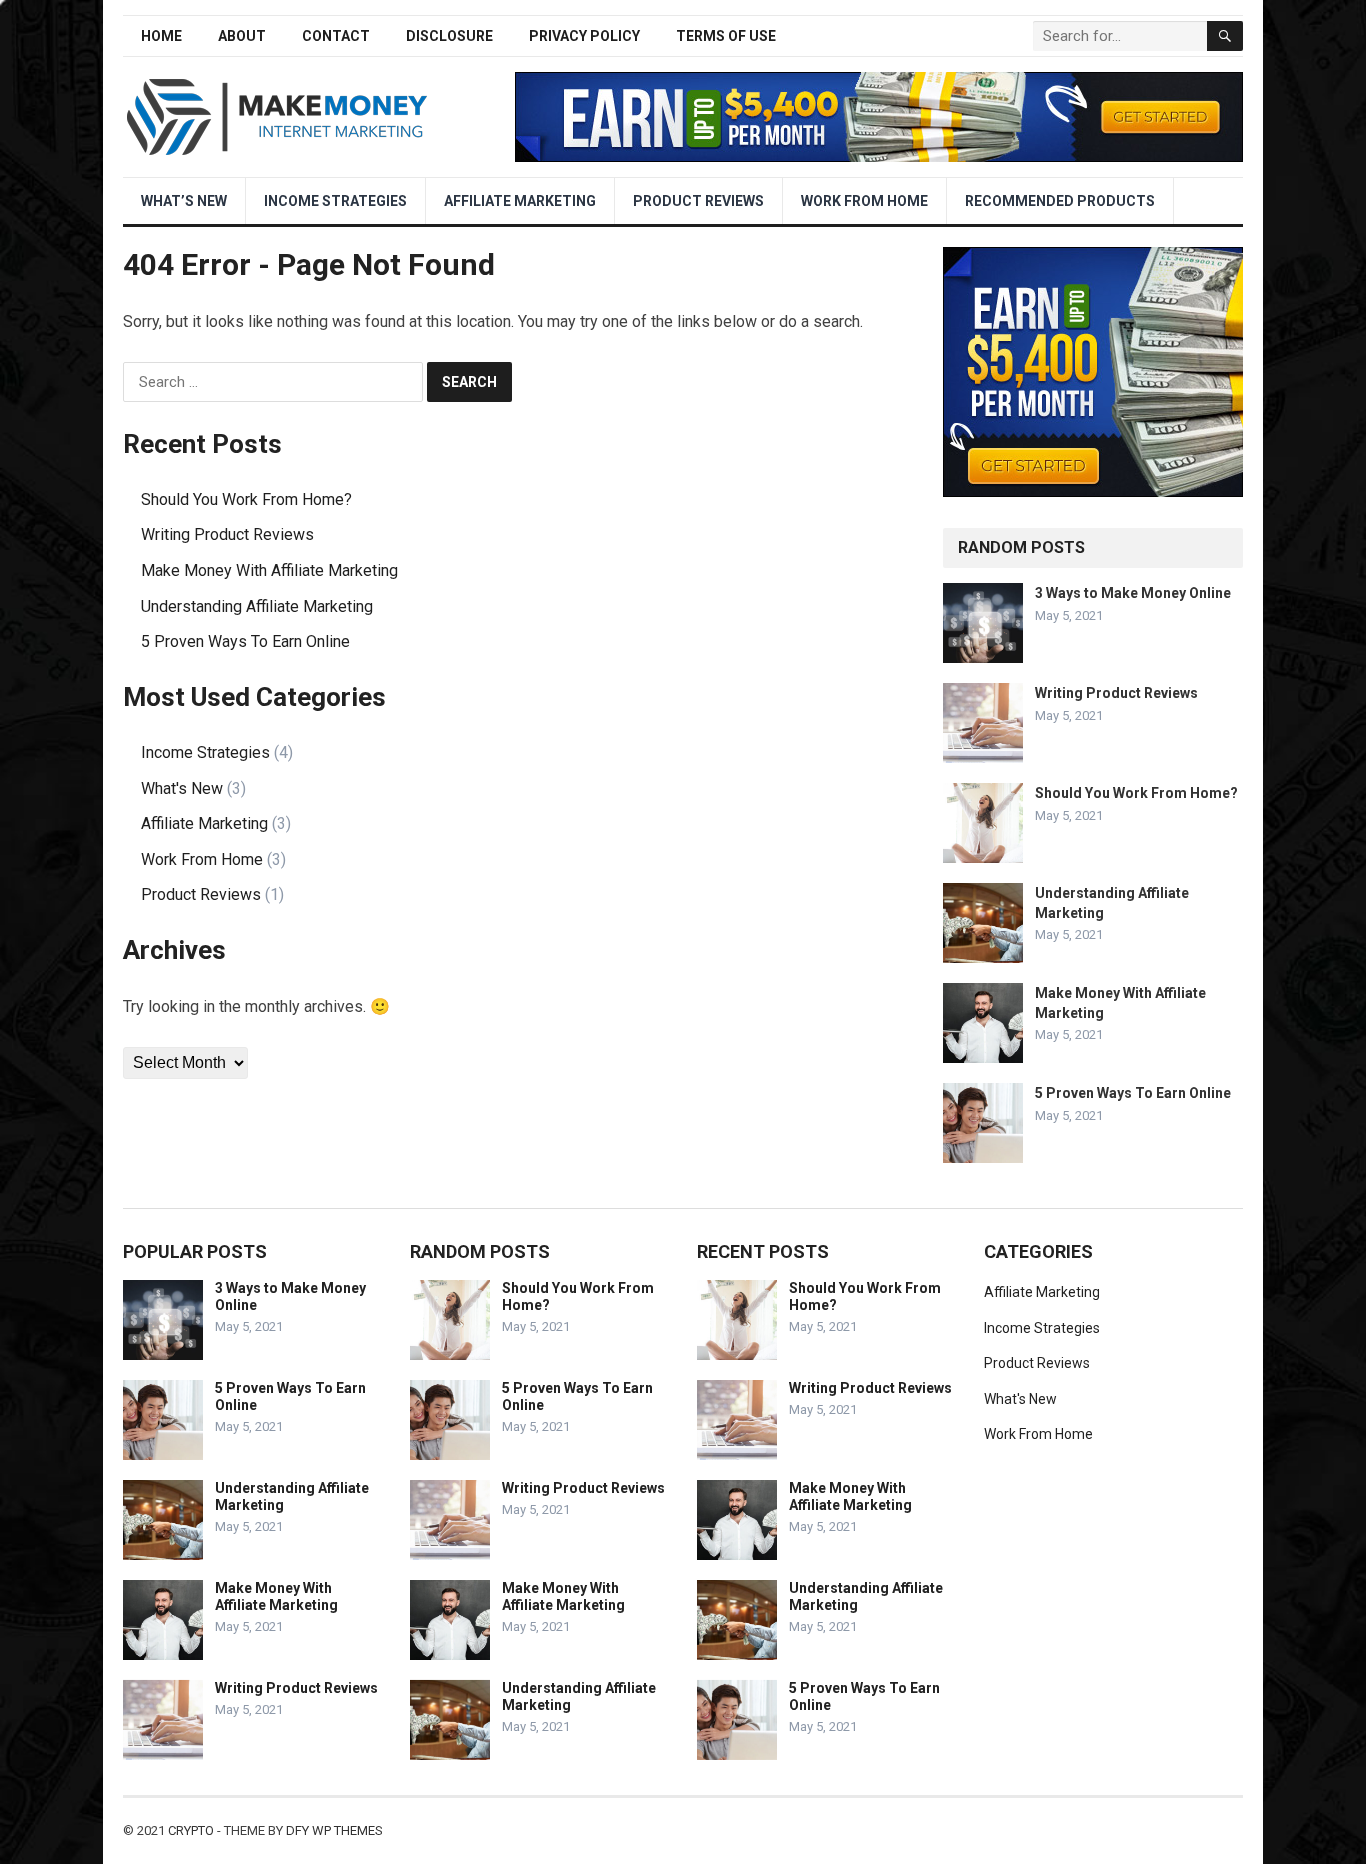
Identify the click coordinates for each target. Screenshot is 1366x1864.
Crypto (191, 1830)
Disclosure (449, 36)
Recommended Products (1060, 201)
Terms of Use (726, 36)
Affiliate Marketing (520, 201)
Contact (336, 36)
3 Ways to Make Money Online (1133, 593)
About (242, 36)
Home (161, 36)
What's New (182, 788)
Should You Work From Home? (246, 499)
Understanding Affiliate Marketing (257, 606)
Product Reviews (698, 201)
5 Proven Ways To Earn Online (245, 641)
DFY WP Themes (334, 1830)
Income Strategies (335, 201)
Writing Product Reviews (227, 534)
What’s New (184, 201)
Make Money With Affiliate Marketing (269, 570)
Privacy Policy (584, 36)
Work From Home (864, 201)
